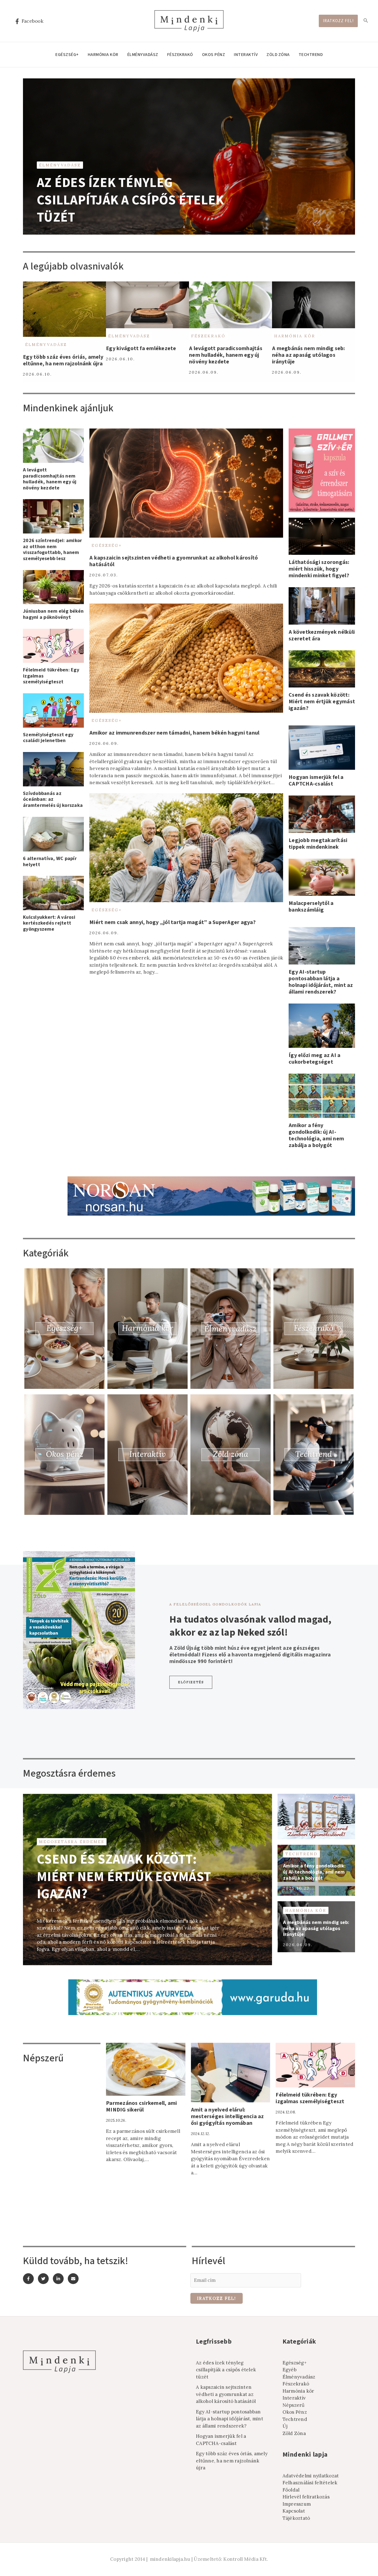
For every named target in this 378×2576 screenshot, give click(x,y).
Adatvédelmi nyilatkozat (311, 2476)
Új (285, 2426)
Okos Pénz (214, 55)
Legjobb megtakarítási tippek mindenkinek (318, 844)
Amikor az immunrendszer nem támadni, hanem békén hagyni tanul (174, 733)
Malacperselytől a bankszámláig (311, 907)
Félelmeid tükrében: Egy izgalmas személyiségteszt (310, 2098)
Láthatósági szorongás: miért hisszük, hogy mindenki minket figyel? (319, 569)
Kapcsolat (294, 2511)
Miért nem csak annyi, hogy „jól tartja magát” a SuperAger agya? (173, 922)
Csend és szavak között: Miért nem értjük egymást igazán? (322, 702)
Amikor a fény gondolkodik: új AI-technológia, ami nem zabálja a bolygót (316, 1135)
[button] (191, 1682)
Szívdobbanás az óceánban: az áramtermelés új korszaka (53, 799)
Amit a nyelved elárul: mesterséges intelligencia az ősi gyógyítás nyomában (227, 2116)
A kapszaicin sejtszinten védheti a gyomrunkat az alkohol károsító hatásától (174, 561)
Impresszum (297, 2504)
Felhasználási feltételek (310, 2483)
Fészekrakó (180, 55)
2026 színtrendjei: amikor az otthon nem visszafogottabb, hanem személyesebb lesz (52, 550)
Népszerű (294, 2405)
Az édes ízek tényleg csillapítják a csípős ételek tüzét (130, 200)
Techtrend (311, 55)
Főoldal (291, 2490)
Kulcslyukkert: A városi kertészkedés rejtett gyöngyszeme (49, 923)
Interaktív (246, 55)
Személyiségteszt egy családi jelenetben (48, 738)
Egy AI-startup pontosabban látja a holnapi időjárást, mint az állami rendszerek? (321, 982)
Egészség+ (67, 55)
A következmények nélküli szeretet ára (322, 635)
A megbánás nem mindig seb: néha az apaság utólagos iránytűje (309, 355)
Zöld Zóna (278, 55)
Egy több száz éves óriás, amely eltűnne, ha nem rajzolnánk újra (63, 360)
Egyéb (290, 2370)
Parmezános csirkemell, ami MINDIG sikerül (142, 2107)
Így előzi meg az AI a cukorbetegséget (314, 1059)
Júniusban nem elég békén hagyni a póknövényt (53, 614)
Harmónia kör (103, 55)
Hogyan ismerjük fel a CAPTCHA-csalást (316, 781)
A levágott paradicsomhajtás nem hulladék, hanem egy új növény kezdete (226, 355)
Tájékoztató (296, 2518)
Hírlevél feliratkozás (306, 2497)
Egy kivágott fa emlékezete (141, 348)
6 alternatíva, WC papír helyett (50, 862)
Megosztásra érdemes (72, 1842)
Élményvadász (143, 55)
